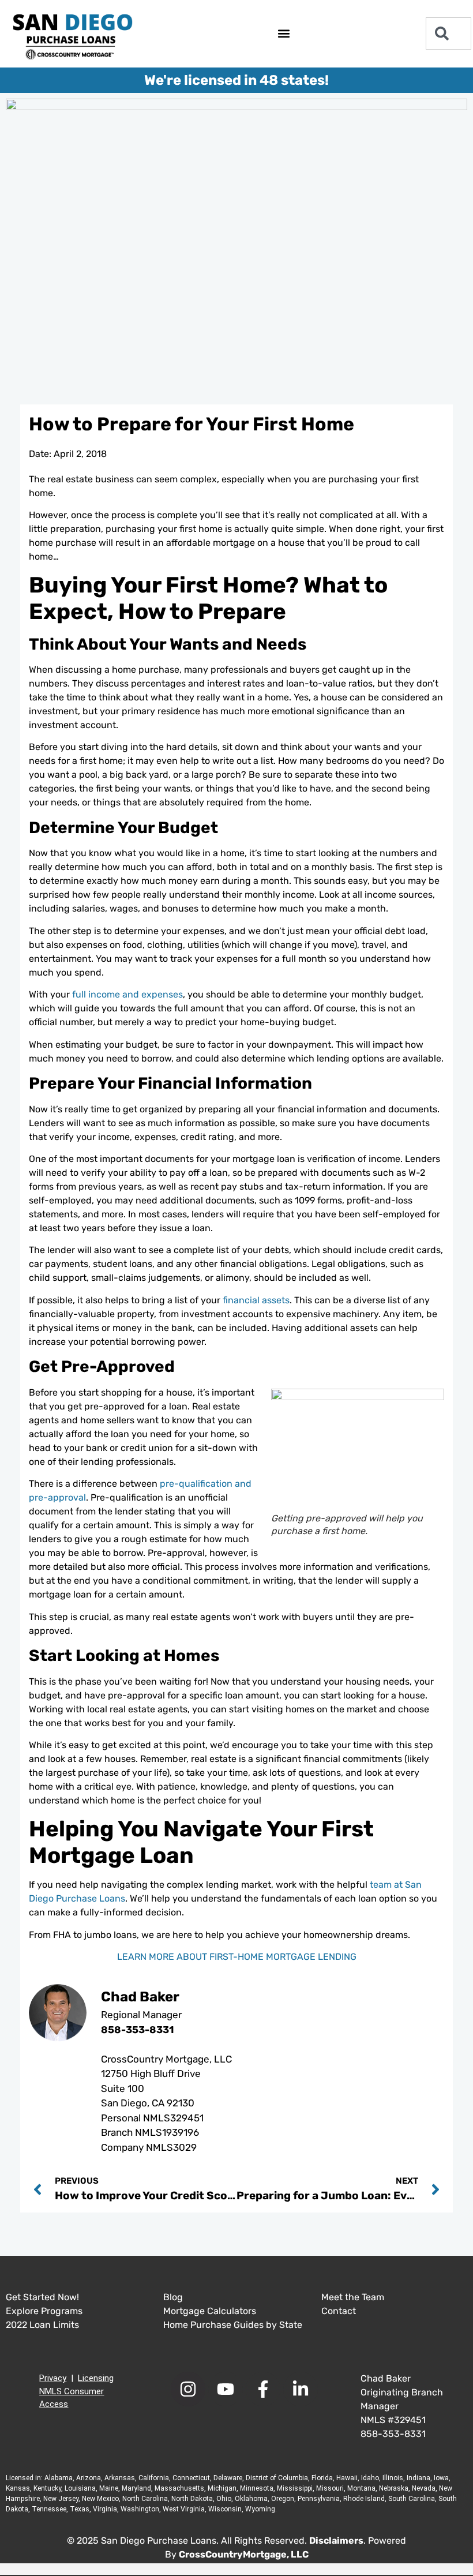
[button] (284, 34)
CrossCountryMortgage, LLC (244, 2554)
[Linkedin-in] (301, 2389)
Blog (173, 2297)
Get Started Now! (42, 2297)
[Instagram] (188, 2389)
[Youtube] (226, 2389)
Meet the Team (353, 2297)
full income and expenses (127, 994)
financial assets (256, 1300)
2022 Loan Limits (42, 2325)
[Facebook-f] (263, 2389)
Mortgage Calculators (210, 2311)
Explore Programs (44, 2311)
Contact (339, 2311)
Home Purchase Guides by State (233, 2325)
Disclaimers (336, 2541)
